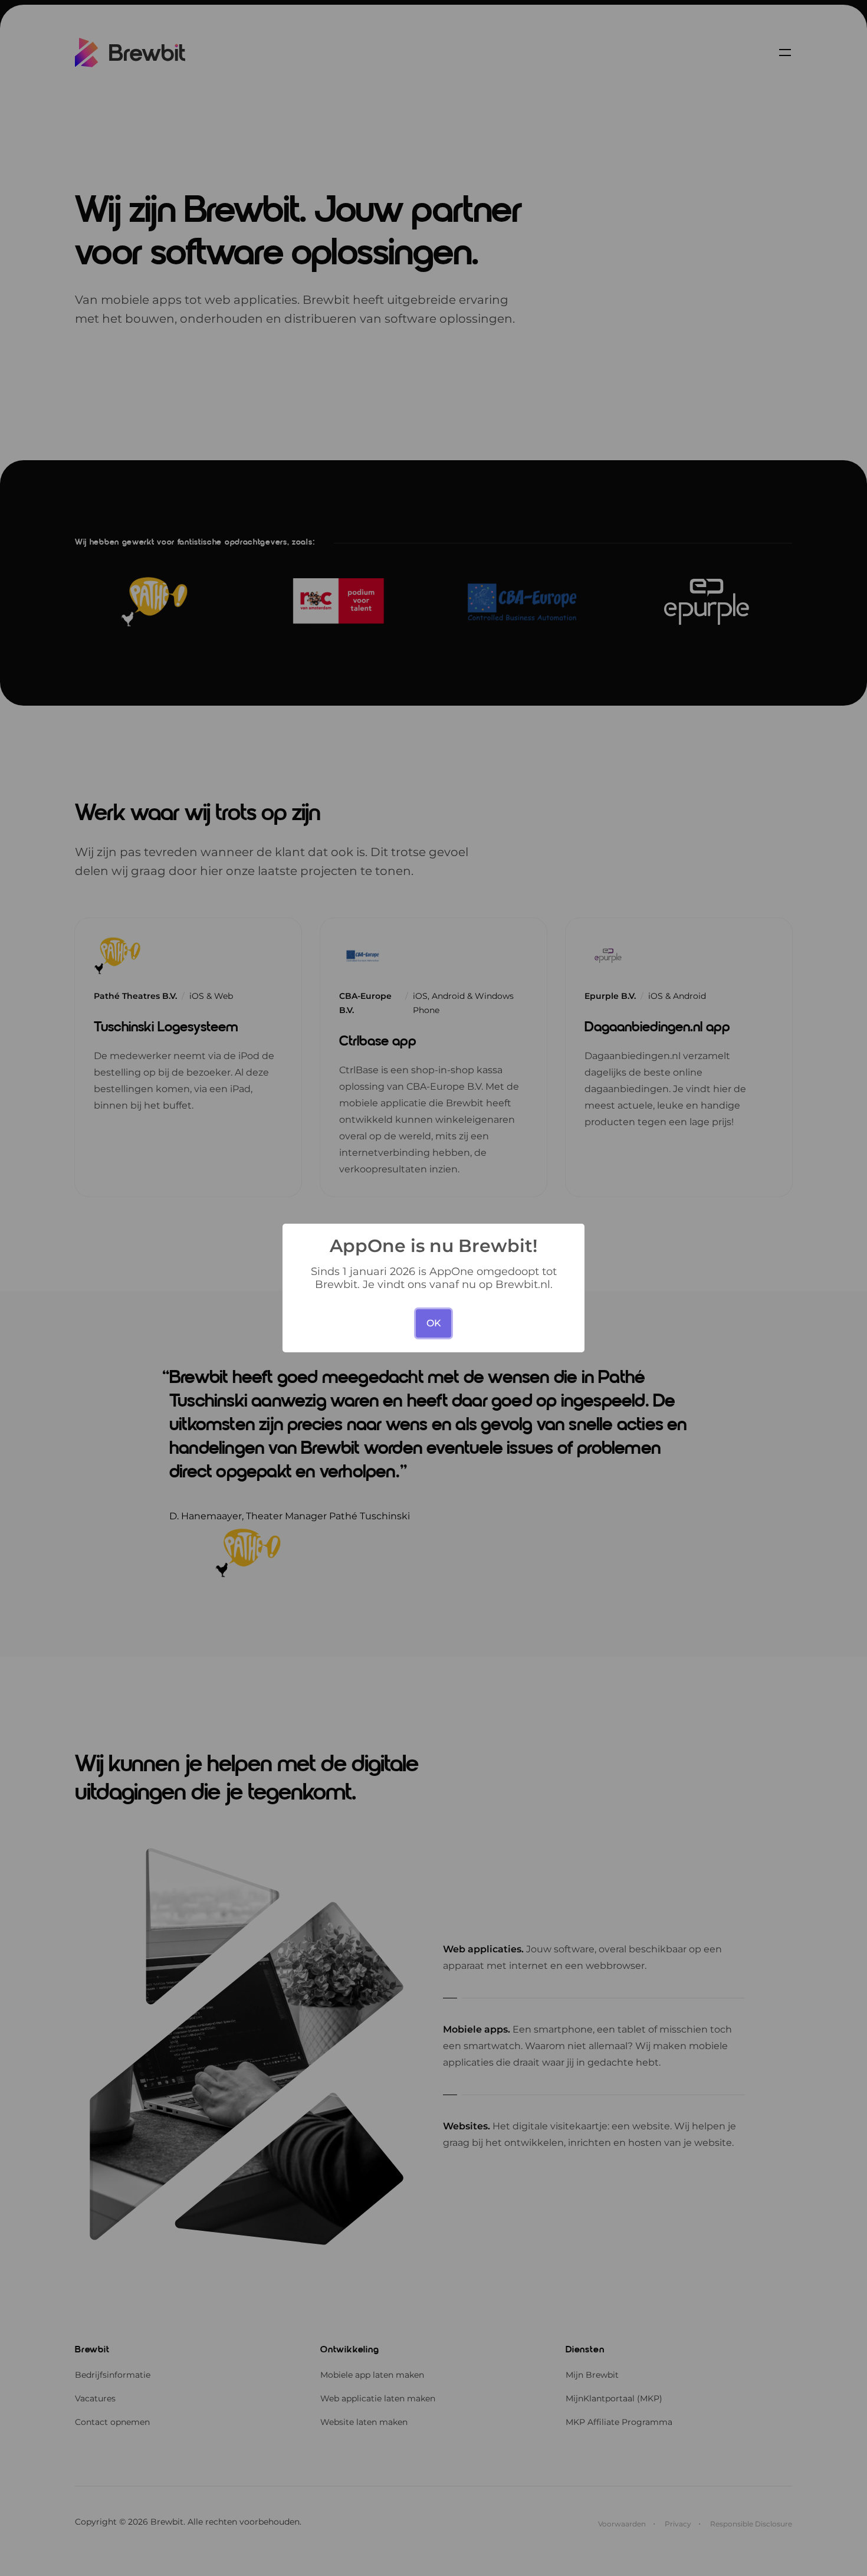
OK (434, 1323)
